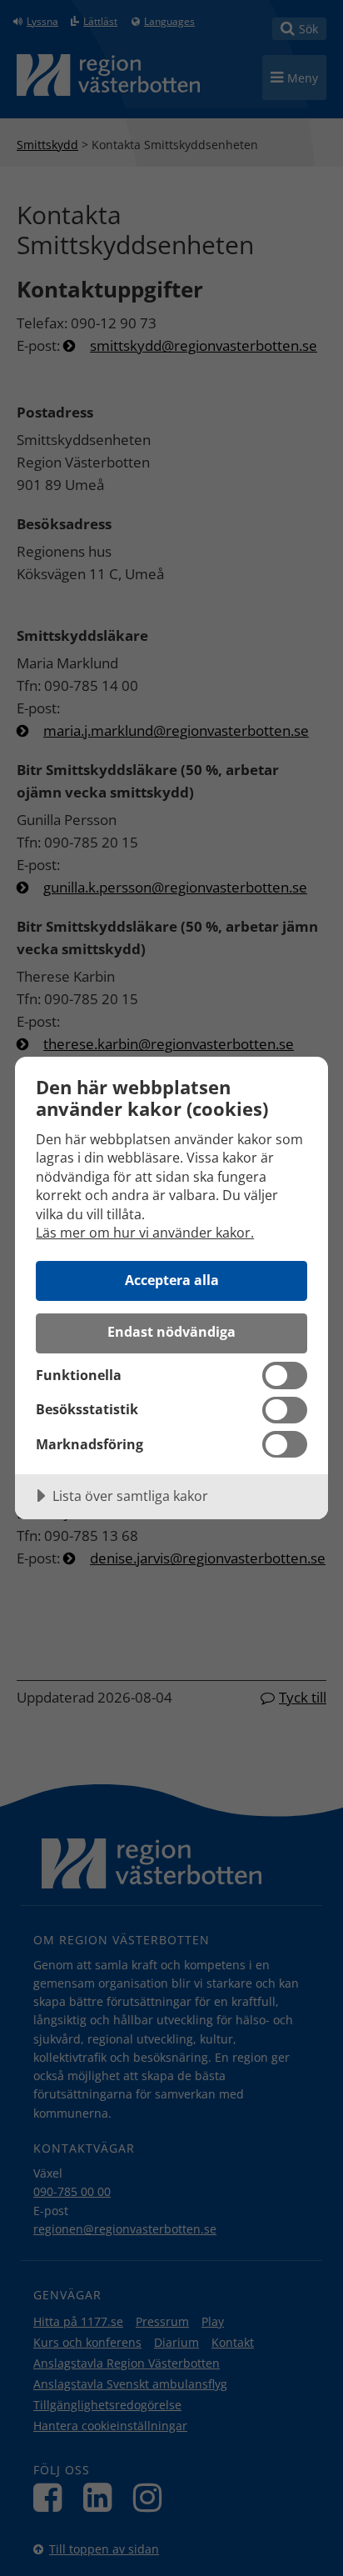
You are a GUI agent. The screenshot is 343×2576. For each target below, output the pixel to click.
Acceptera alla (172, 1280)
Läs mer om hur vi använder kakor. (145, 1233)
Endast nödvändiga (171, 1332)
